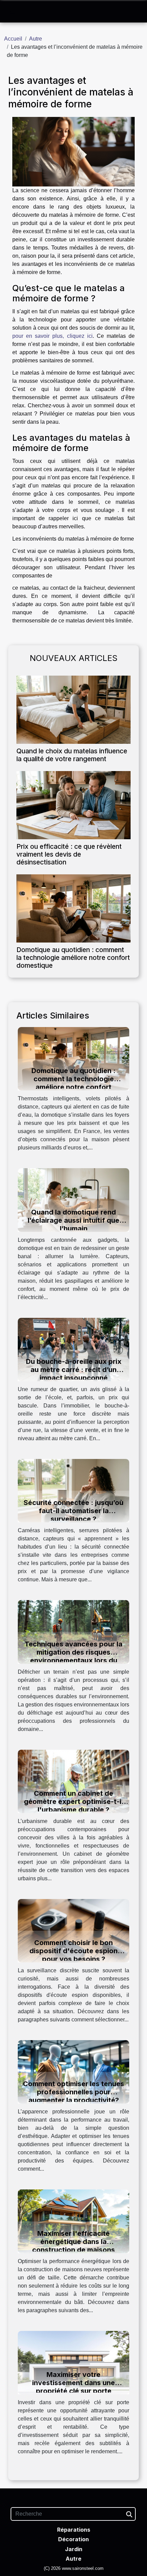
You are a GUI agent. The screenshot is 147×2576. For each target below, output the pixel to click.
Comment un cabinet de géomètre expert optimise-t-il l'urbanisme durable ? (73, 1802)
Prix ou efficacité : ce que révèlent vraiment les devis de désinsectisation (69, 854)
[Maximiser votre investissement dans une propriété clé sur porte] (73, 2362)
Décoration (73, 2539)
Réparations (74, 2530)
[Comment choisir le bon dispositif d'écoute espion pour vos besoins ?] (73, 1930)
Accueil (13, 39)
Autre (36, 39)
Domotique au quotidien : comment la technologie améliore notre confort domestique (73, 958)
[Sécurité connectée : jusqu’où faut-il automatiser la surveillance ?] (73, 1490)
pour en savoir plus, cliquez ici (52, 336)
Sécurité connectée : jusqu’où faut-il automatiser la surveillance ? (73, 1511)
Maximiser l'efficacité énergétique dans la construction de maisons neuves (73, 2246)
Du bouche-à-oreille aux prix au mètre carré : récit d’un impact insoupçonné (74, 1370)
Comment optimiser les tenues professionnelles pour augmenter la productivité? (73, 2092)
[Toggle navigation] (13, 12)
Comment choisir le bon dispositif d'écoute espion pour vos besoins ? (73, 1951)
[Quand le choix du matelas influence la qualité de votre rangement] (73, 710)
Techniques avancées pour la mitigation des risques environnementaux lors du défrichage (73, 1656)
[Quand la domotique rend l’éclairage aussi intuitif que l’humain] (73, 1200)
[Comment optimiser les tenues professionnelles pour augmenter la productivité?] (73, 2072)
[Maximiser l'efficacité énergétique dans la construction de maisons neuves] (73, 2221)
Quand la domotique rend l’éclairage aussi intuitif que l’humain (73, 1220)
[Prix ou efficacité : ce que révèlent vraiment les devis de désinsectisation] (73, 805)
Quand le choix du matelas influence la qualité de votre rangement (72, 755)
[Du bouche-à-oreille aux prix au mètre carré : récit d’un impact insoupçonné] (73, 1349)
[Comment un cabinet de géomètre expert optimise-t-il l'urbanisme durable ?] (73, 1781)
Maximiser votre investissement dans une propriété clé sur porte (73, 2383)
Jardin (74, 2549)
